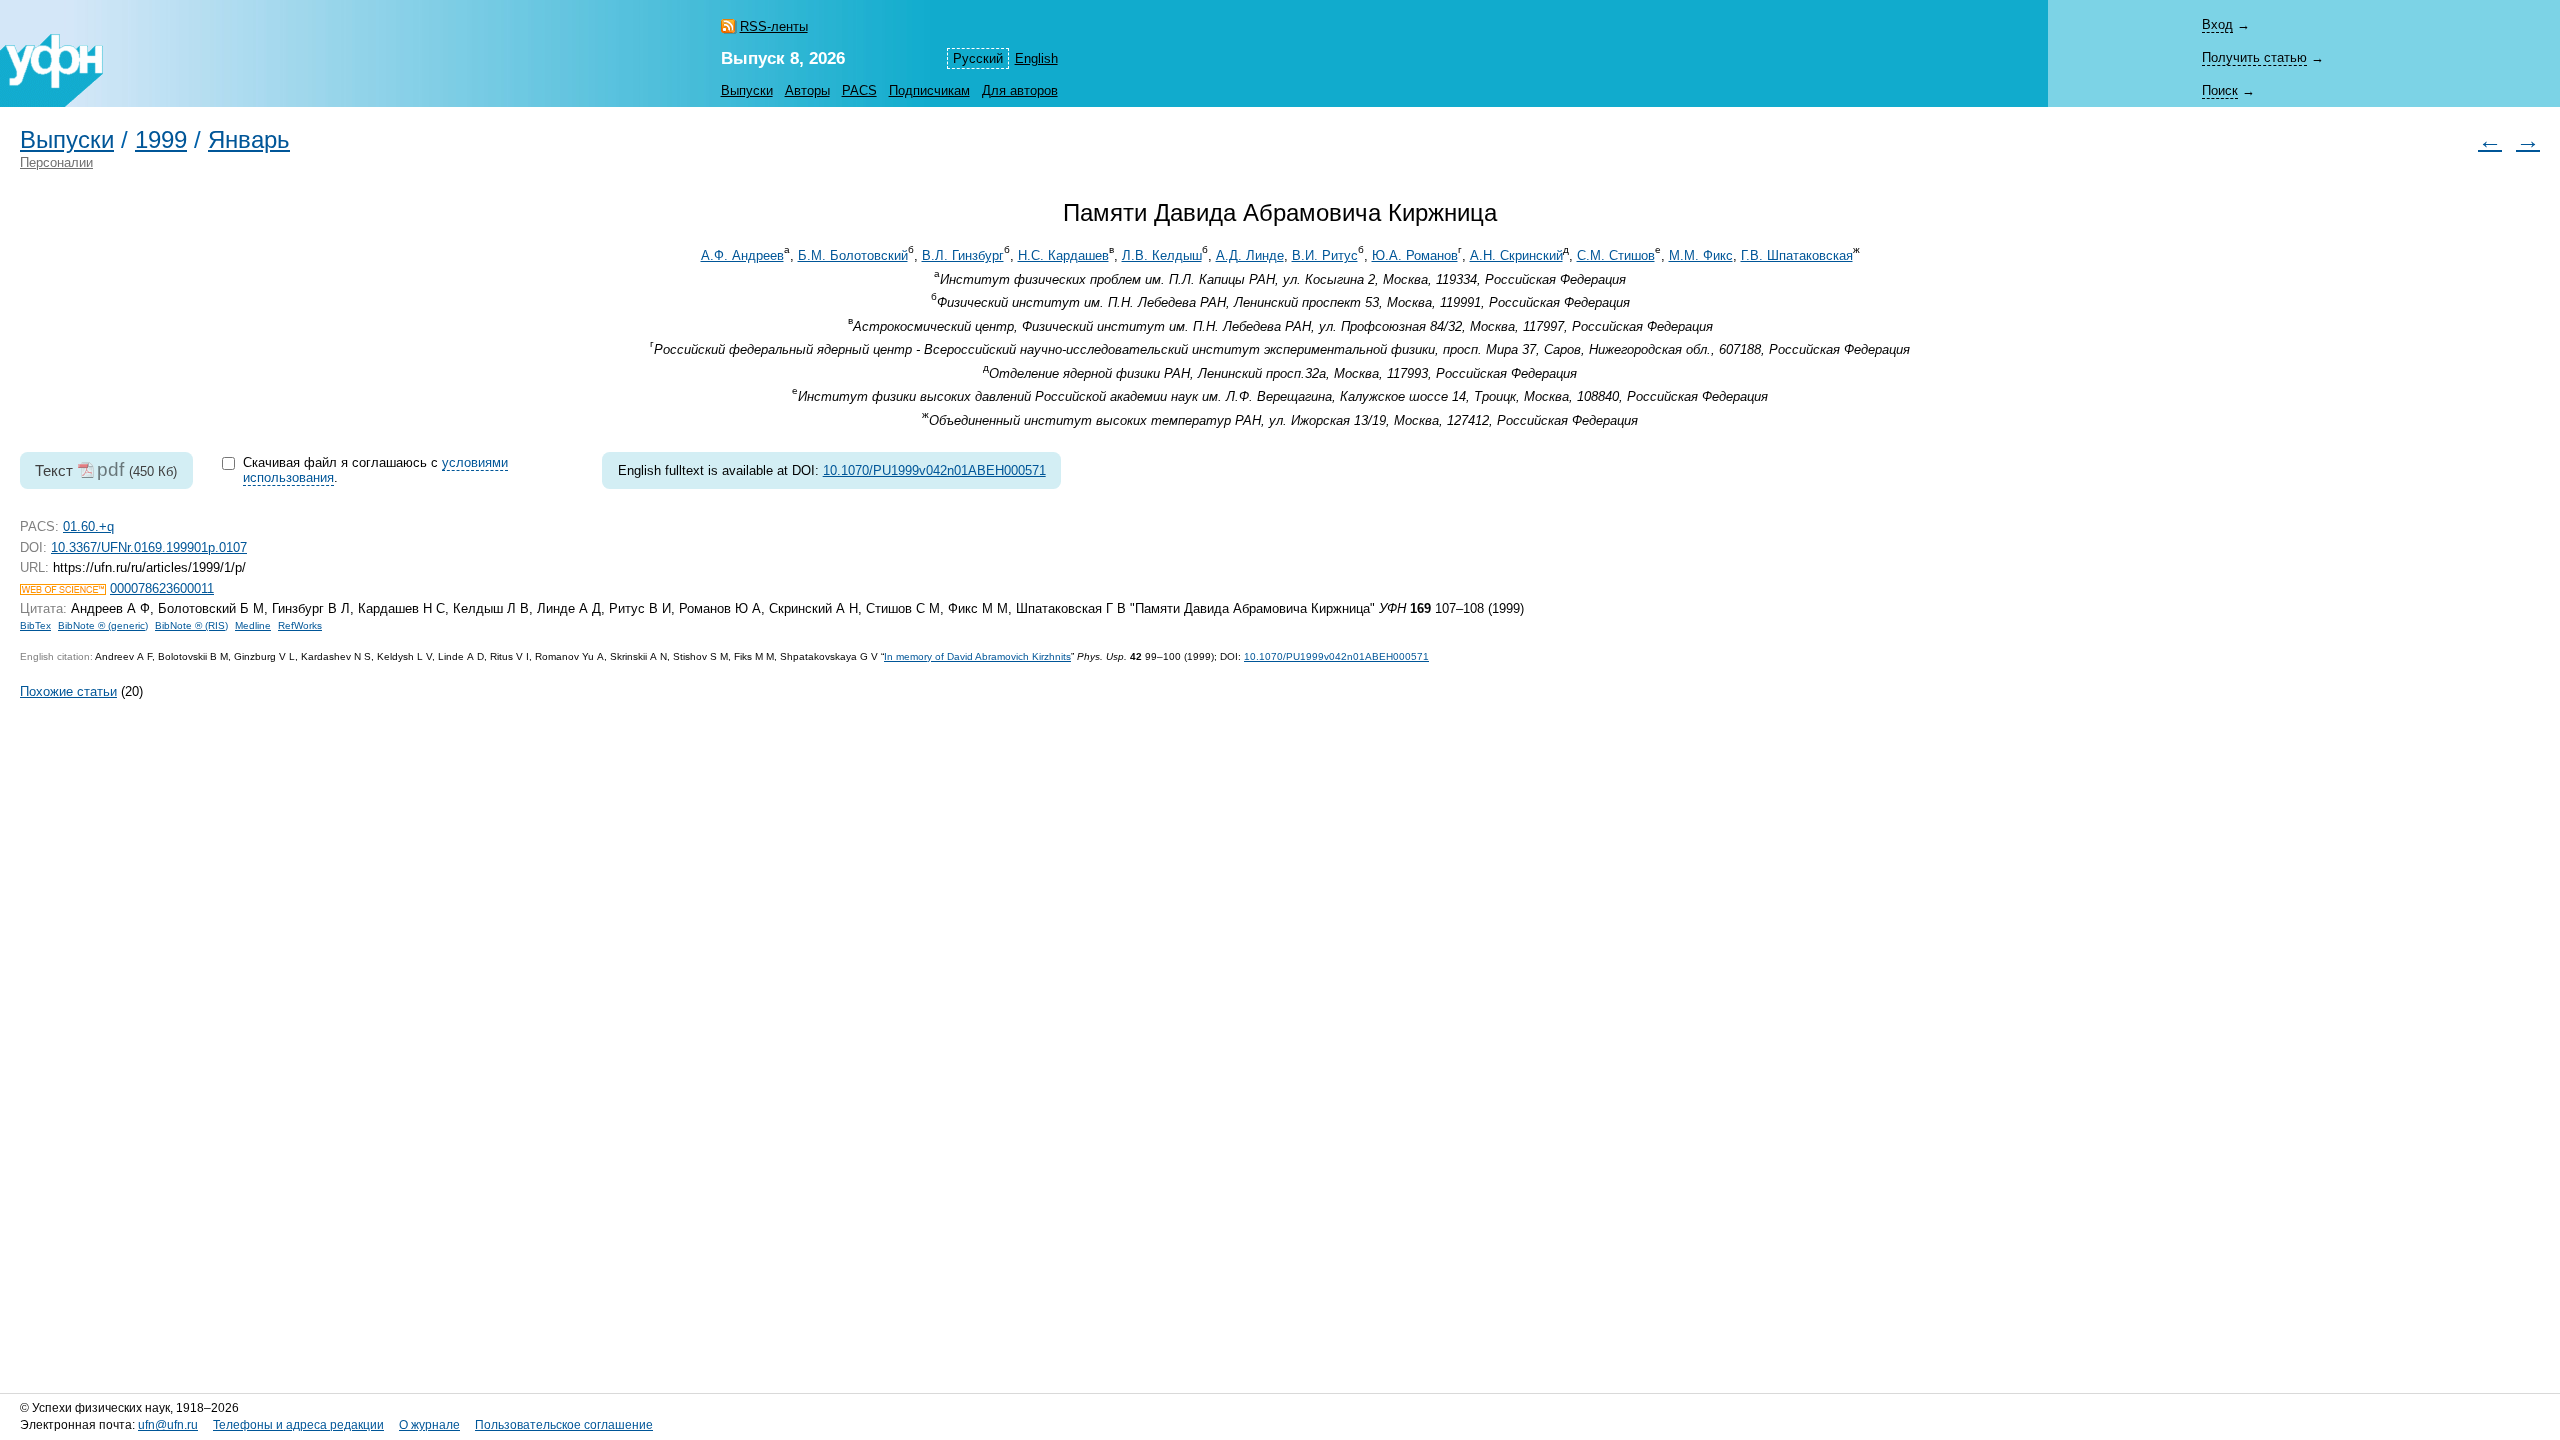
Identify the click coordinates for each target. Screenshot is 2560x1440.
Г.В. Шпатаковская (1797, 255)
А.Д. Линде (1250, 255)
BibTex (35, 625)
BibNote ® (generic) (103, 625)
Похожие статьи (68, 691)
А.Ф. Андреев (742, 255)
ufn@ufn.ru (168, 1425)
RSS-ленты (774, 26)
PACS (859, 90)
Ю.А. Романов (1415, 255)
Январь (249, 140)
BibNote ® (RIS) (191, 625)
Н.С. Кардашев (1063, 255)
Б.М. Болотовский (853, 255)
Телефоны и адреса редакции (298, 1425)
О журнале (429, 1425)
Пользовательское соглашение (564, 1425)
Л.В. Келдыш (1162, 255)
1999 (161, 140)
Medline (253, 625)
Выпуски (747, 90)
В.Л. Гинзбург (963, 255)
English (1036, 58)
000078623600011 (162, 588)
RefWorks (300, 625)
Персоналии (56, 162)
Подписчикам (929, 90)
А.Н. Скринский (1516, 255)
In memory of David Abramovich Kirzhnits (977, 656)
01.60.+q (88, 526)
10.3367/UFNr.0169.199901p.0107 (149, 547)
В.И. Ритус (1325, 255)
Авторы (807, 90)
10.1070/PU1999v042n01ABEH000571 (934, 470)
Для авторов (1020, 90)
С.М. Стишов (1616, 255)
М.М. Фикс (1701, 255)
